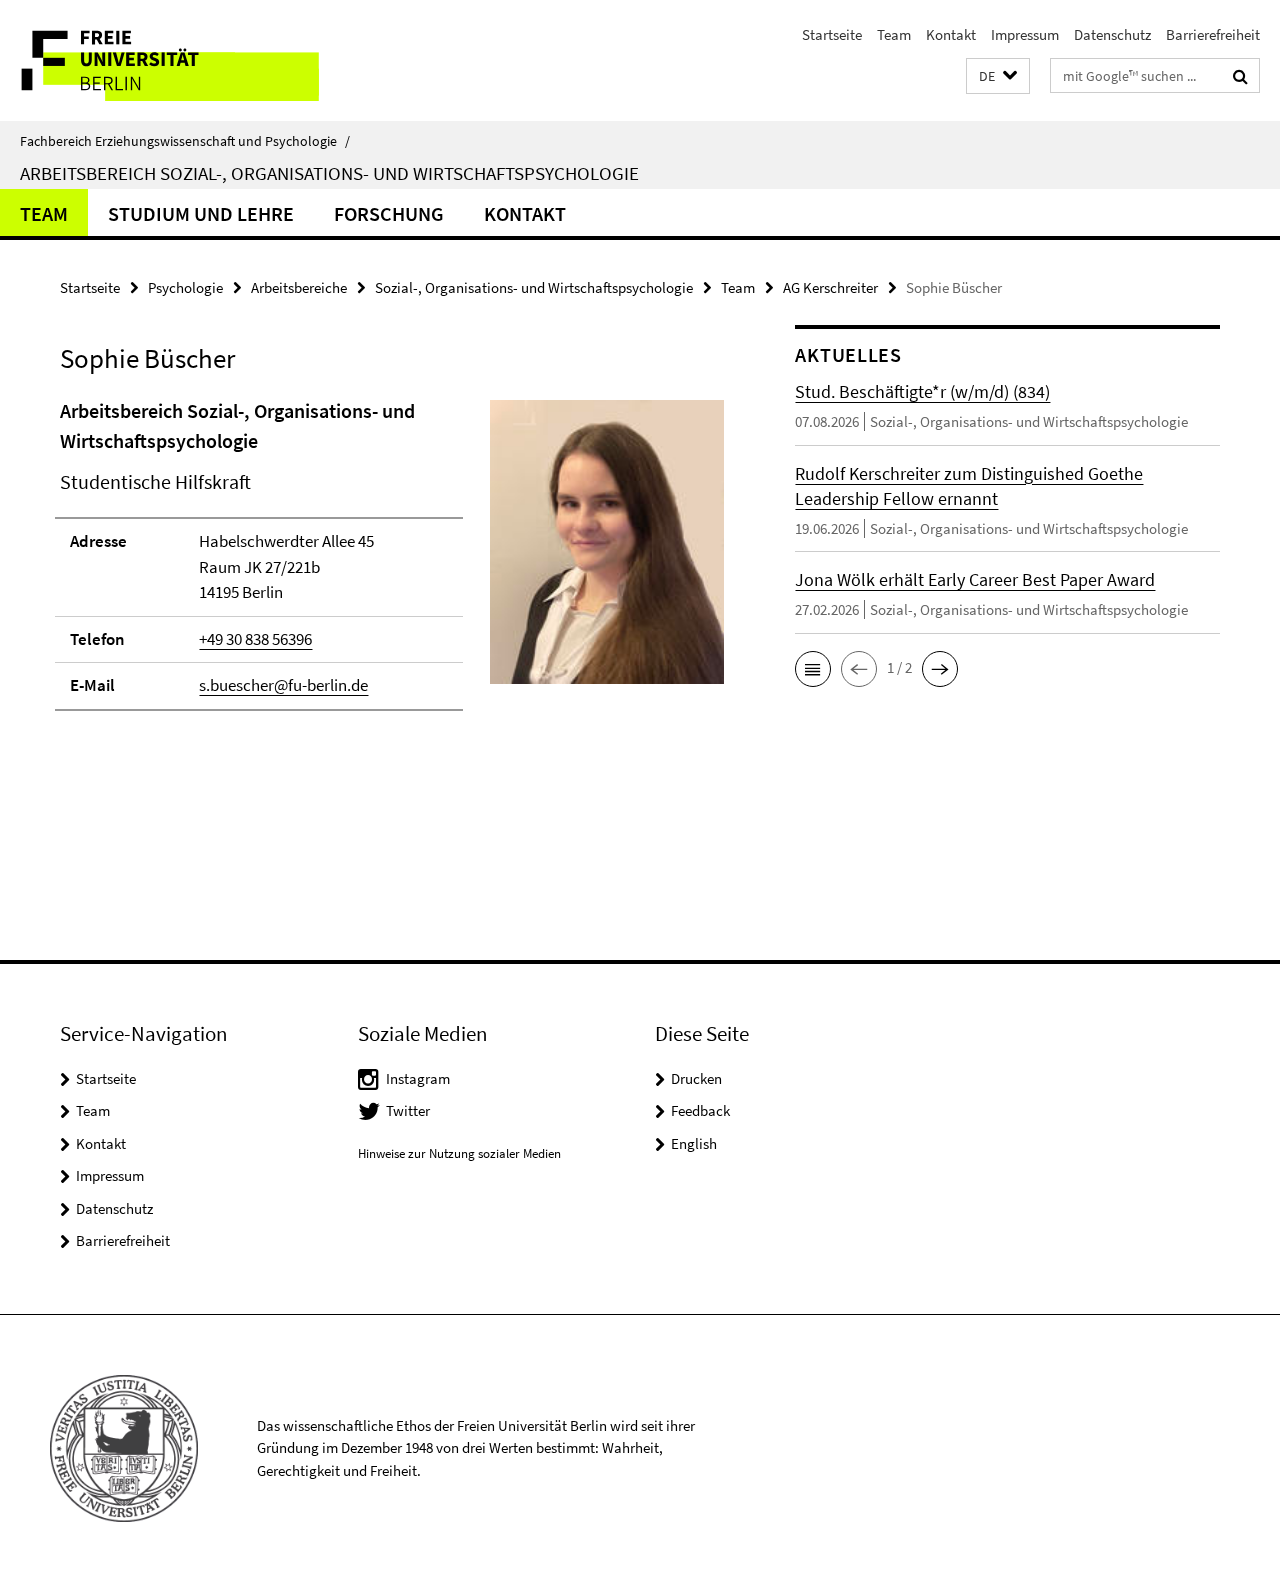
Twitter (408, 1110)
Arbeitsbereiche (299, 287)
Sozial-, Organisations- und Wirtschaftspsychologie (534, 287)
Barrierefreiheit (1213, 34)
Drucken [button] (696, 1078)
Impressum (1025, 34)
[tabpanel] (392, 563)
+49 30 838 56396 (255, 639)
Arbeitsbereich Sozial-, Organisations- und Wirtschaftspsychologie (329, 173)
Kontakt (951, 34)
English (694, 1143)
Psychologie (185, 287)
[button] (998, 76)
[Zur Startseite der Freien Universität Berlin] (167, 60)
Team (894, 34)
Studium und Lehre (201, 213)
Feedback (700, 1110)
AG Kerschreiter (830, 287)
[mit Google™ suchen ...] (1240, 76)
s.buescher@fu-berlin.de (283, 685)
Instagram (418, 1078)
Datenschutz (1112, 34)
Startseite (832, 34)
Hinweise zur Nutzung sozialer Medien (459, 1153)
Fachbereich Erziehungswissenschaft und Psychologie (185, 141)
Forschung (389, 213)
